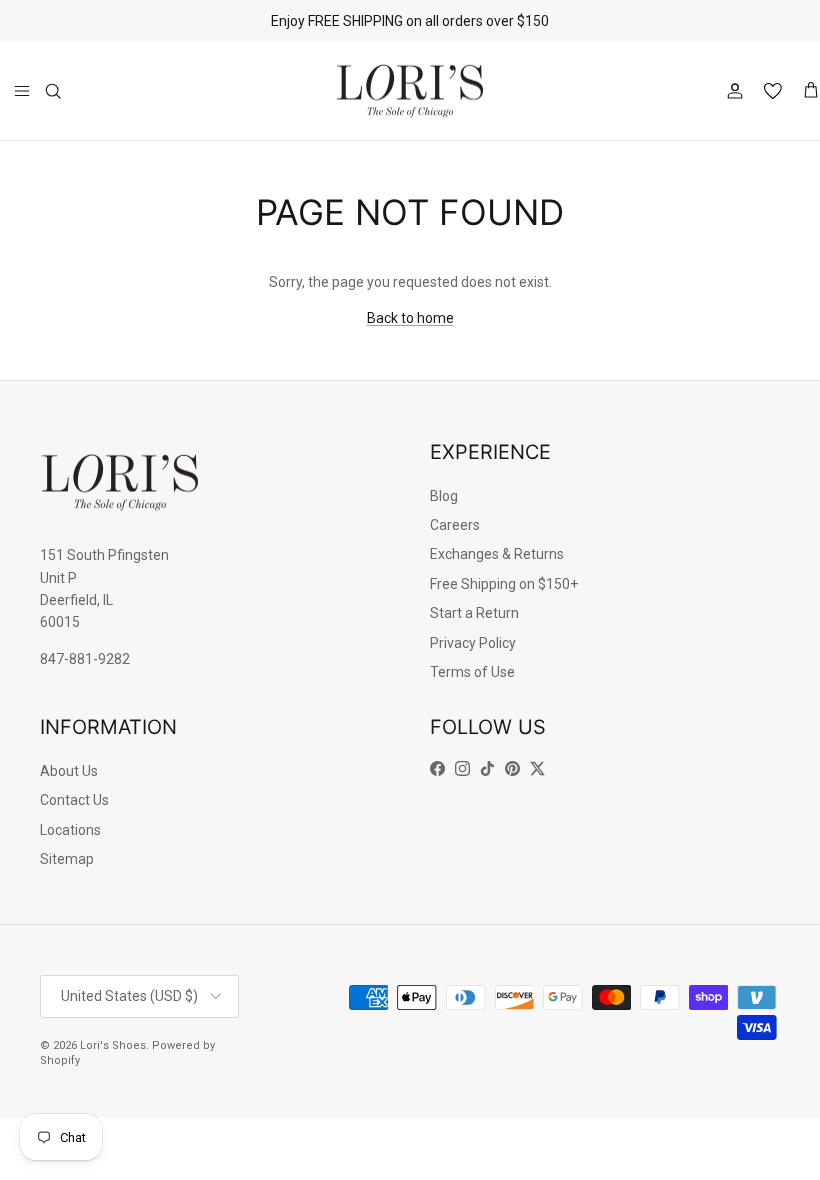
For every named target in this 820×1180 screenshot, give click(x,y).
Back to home (410, 318)
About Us (69, 771)
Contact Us (74, 800)
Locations (70, 830)
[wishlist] (773, 91)
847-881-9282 (85, 659)
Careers (455, 525)
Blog (444, 496)
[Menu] (22, 91)
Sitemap (67, 859)
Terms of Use (472, 672)
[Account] (731, 91)
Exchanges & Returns (497, 554)
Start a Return (474, 613)
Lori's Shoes (113, 1045)
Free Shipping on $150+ (504, 584)
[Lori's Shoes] (410, 91)
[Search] (53, 91)
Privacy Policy (473, 643)
